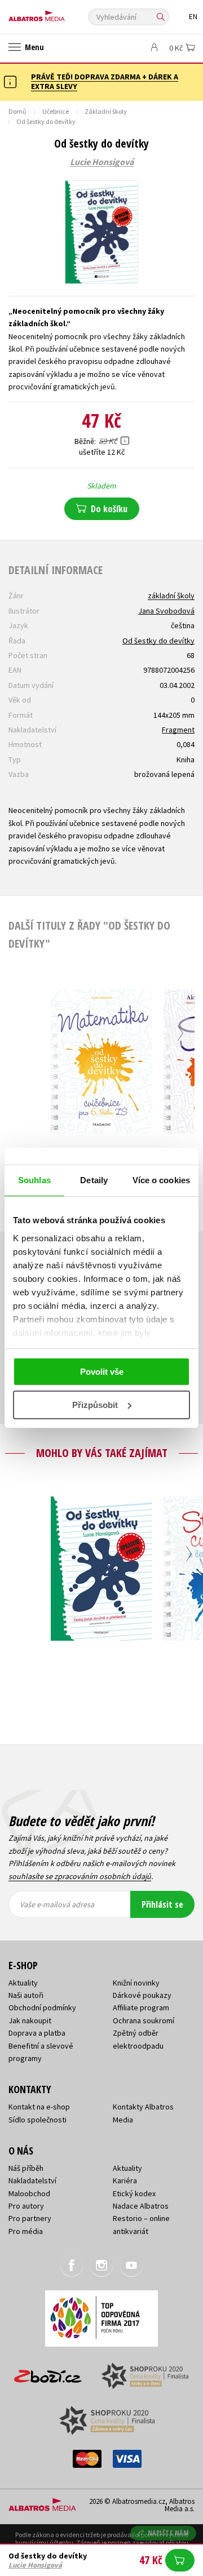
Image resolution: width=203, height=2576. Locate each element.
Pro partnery (30, 2218)
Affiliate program (141, 2007)
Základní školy (106, 111)
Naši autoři (26, 1995)
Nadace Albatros (141, 2206)
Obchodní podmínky (42, 2007)
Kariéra (125, 2180)
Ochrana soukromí (144, 2020)
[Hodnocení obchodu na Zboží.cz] (48, 2372)
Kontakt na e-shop (39, 2107)
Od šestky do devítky (158, 641)
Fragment (178, 730)
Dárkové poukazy (142, 1995)
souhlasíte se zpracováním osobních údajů (80, 1876)
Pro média (26, 2231)
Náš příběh (26, 2168)
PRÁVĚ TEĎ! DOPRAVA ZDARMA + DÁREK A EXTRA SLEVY (105, 81)
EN (193, 17)
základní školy (171, 596)
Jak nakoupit (30, 2020)
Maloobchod (29, 2193)
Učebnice (56, 111)
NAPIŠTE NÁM (169, 2533)
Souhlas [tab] (34, 1180)
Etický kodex (134, 2193)
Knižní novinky (136, 1983)
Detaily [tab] (94, 1180)
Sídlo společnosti (37, 2120)
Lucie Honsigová (102, 162)
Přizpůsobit (95, 1405)
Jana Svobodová (166, 611)
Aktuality (23, 1983)
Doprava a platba (37, 2033)
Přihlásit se (162, 1904)
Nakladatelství (32, 2180)
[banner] (59, 13)
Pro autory (26, 2206)
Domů (17, 111)
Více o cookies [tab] (161, 1180)
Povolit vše (102, 1372)
